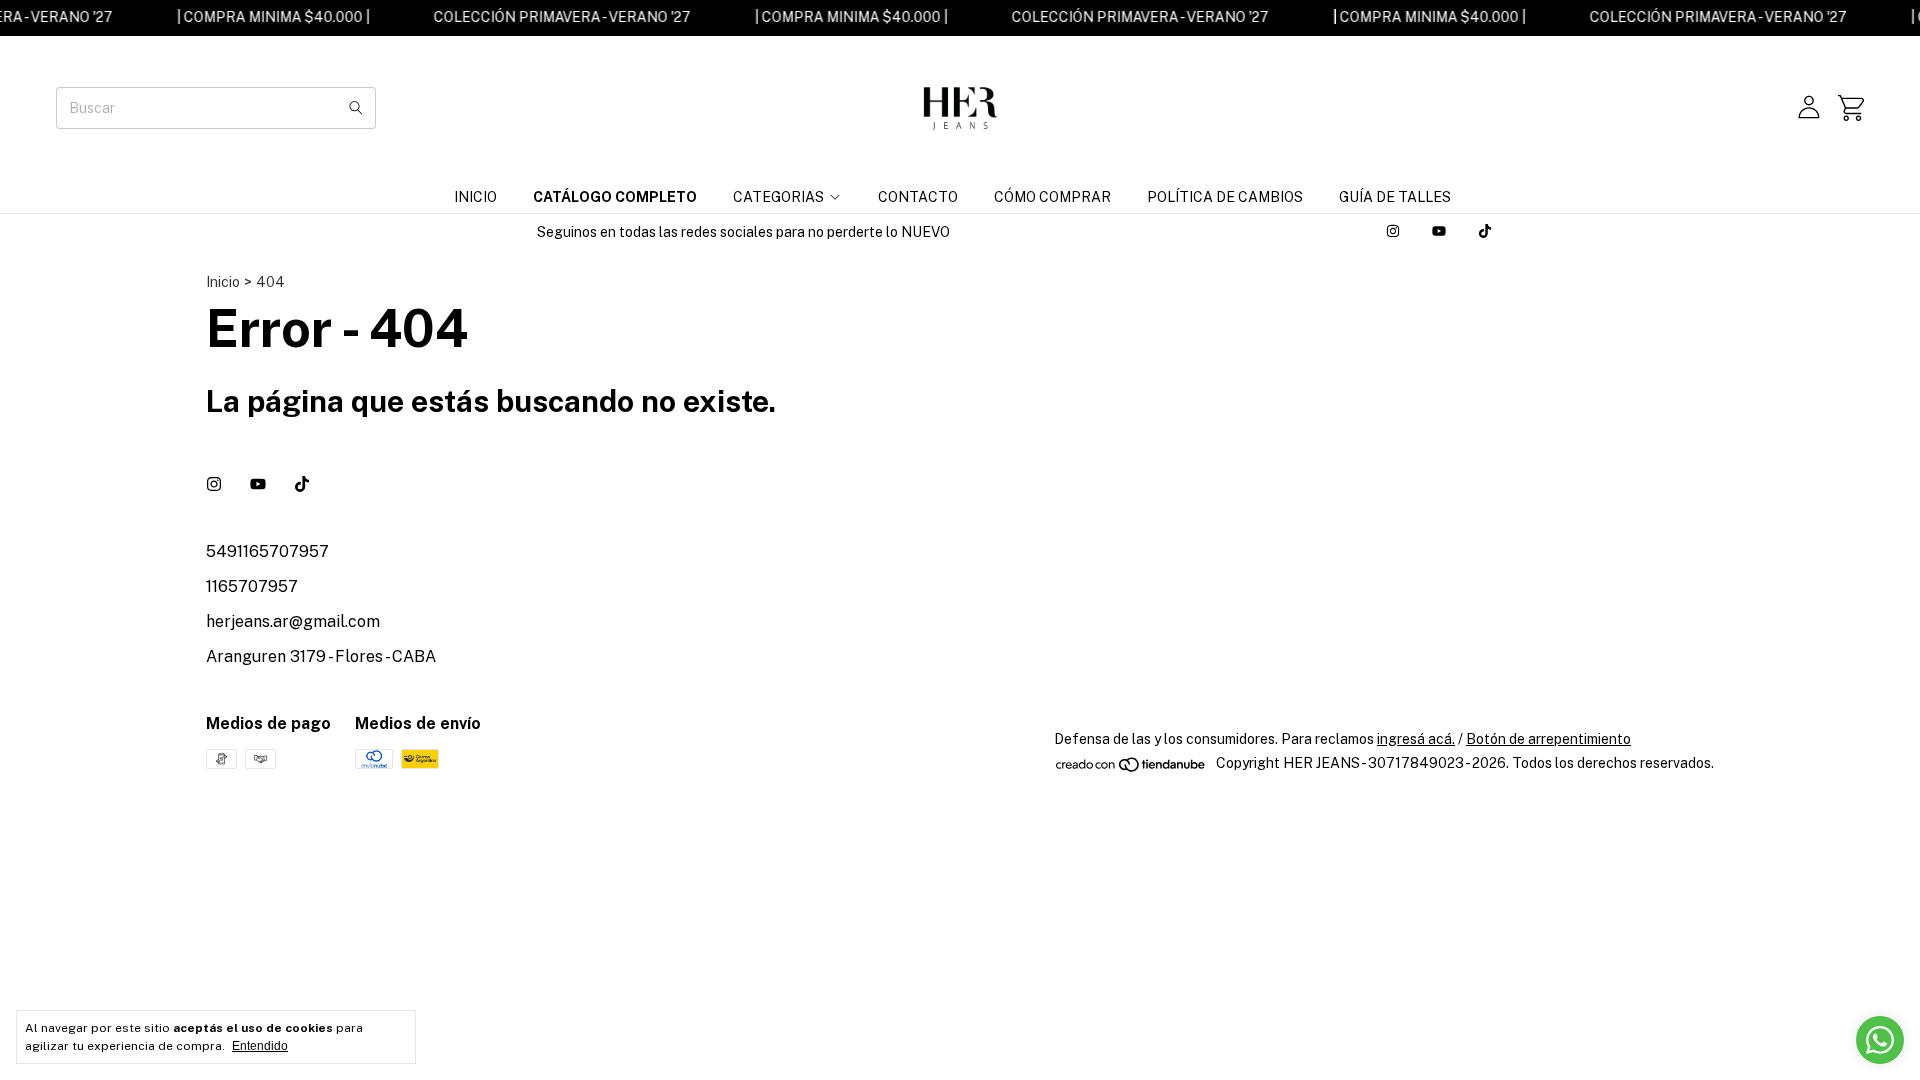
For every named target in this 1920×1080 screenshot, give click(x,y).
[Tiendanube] (1131, 769)
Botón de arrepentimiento (1548, 739)
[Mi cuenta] (1809, 107)
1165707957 (252, 586)
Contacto (918, 197)
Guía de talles (1395, 197)
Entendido (260, 1046)
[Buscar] (356, 108)
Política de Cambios (1225, 197)
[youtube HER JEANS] (1439, 232)
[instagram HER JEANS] (1393, 232)
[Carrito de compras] (1851, 108)
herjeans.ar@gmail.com (293, 621)
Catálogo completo (615, 197)
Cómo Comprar (1052, 197)
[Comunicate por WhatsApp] (1880, 1040)
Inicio (475, 197)
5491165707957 (267, 551)
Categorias (778, 197)
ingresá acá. (1416, 739)
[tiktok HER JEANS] (1485, 232)
